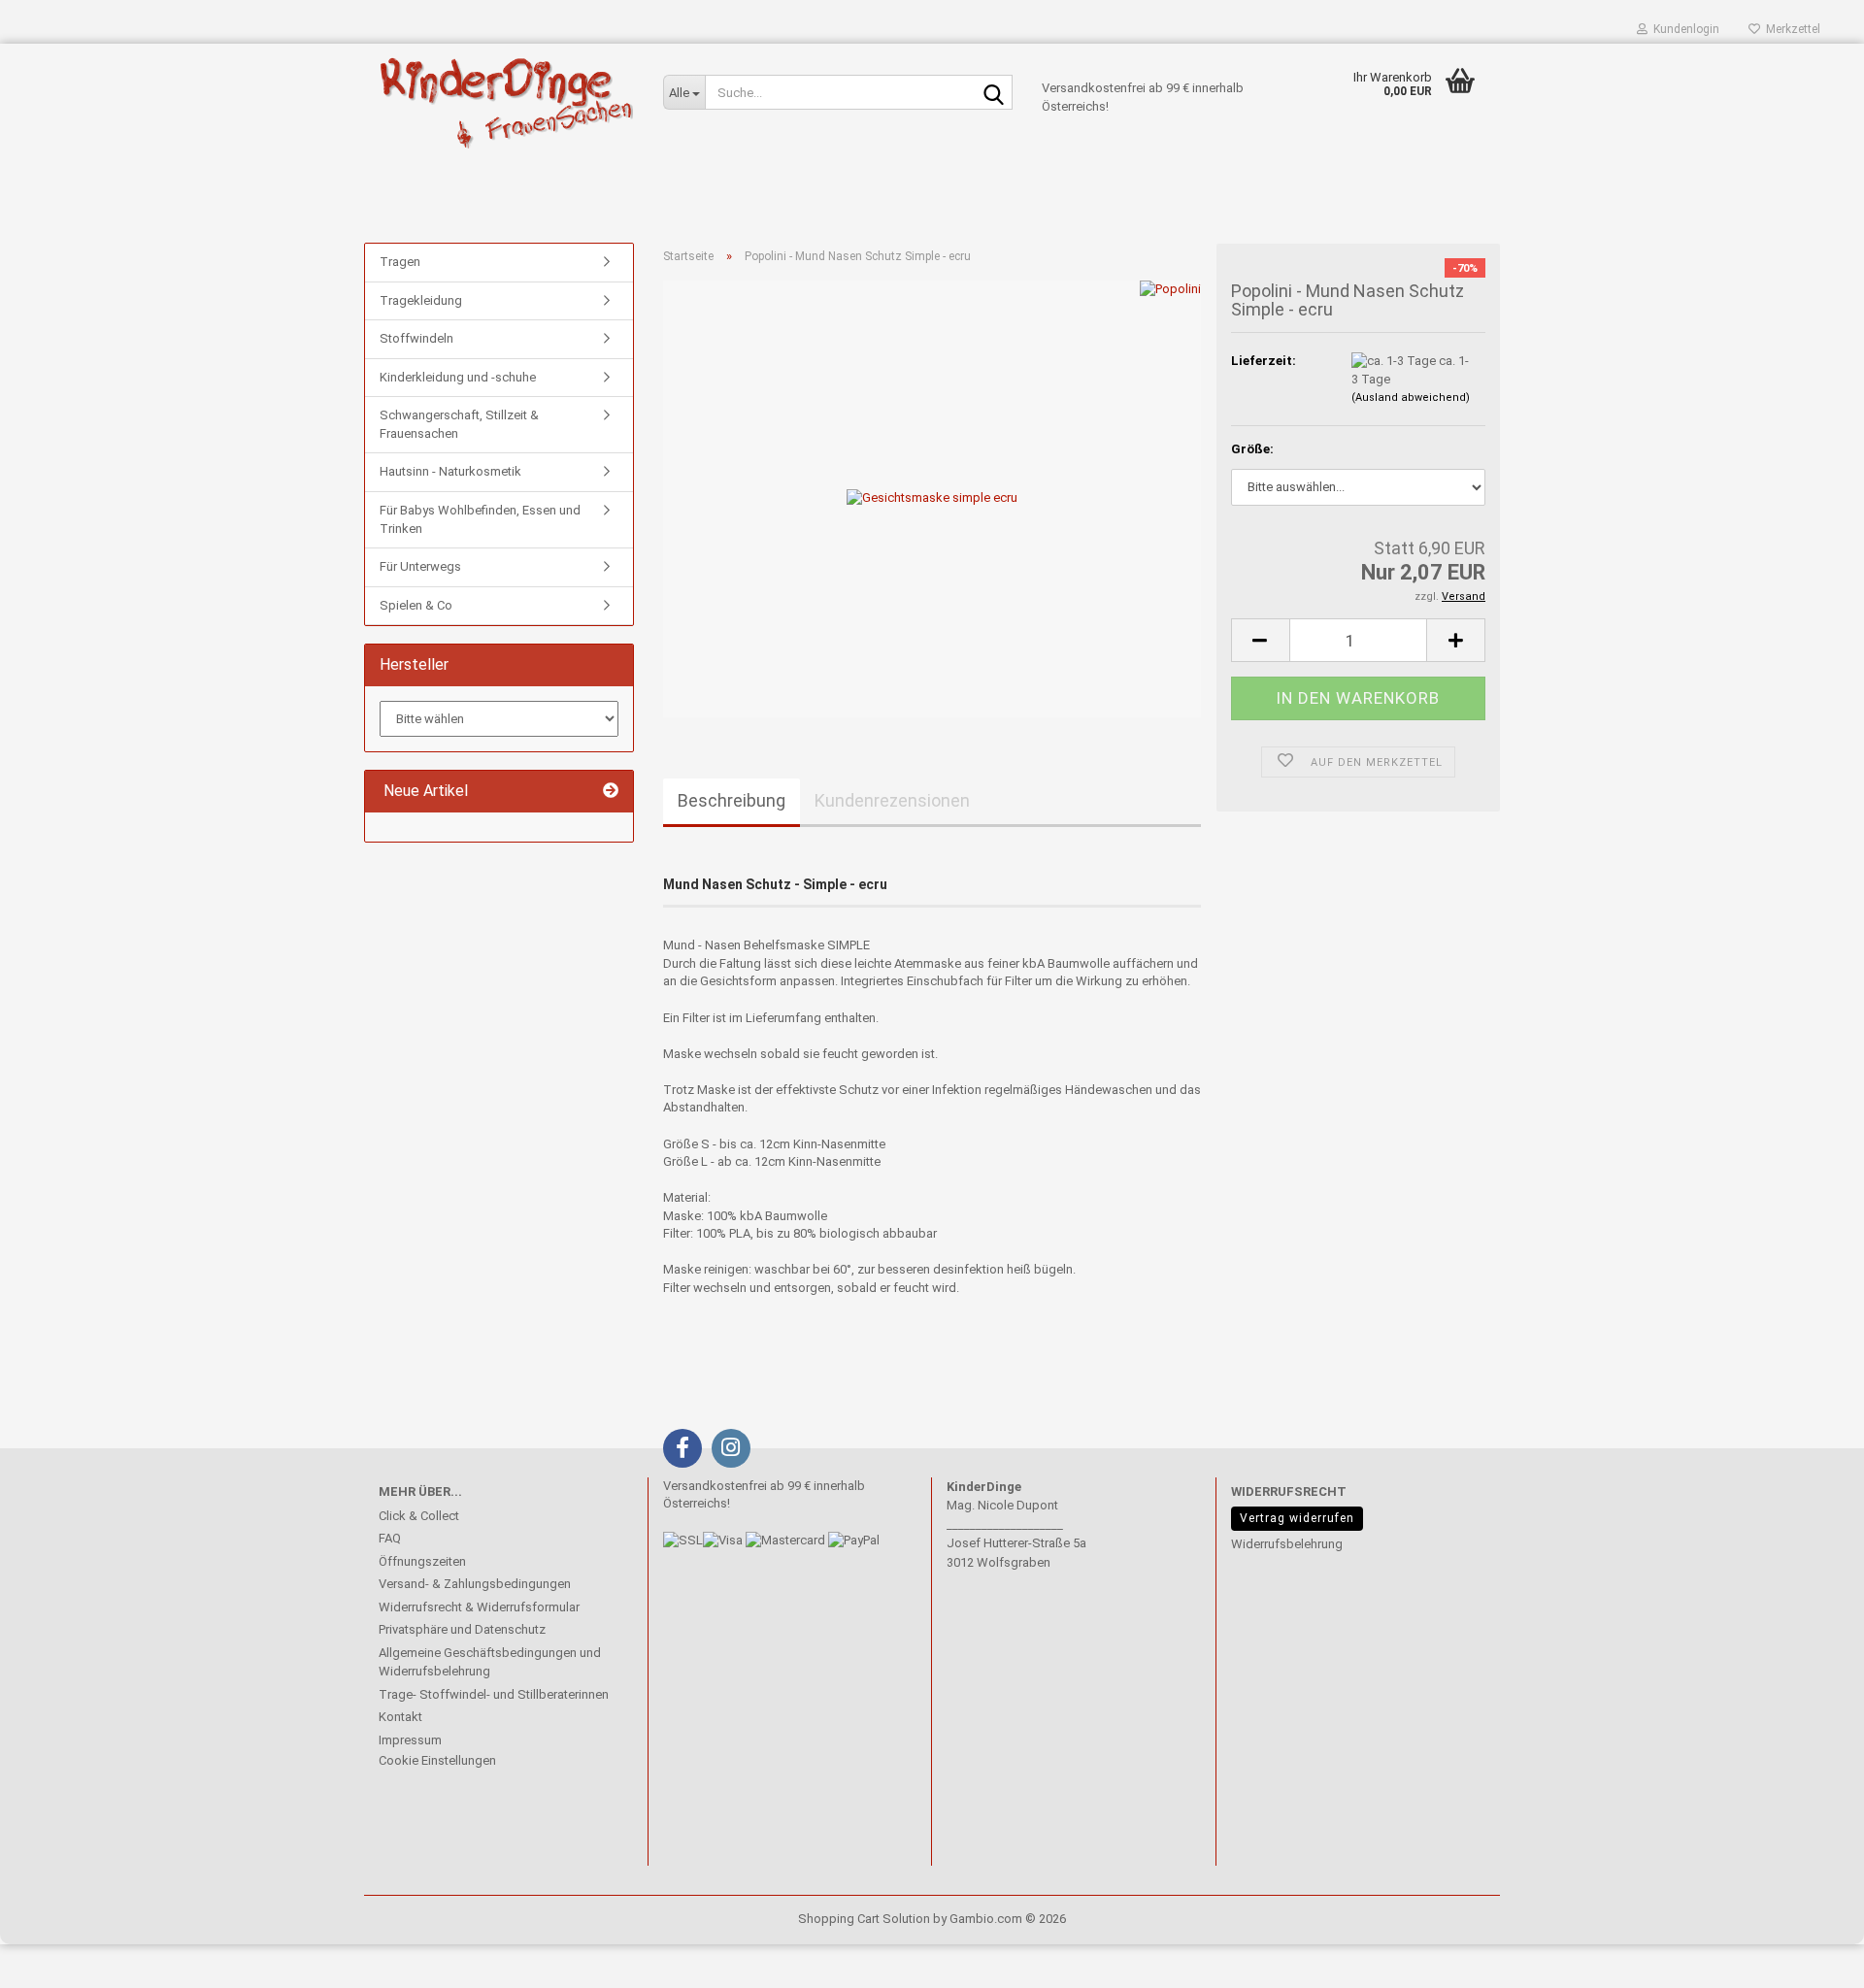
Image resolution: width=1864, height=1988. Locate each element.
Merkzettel (1790, 29)
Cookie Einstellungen (437, 1760)
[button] (1260, 640)
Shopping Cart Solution (864, 1919)
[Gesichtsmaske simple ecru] (932, 497)
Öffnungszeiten (422, 1561)
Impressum (410, 1740)
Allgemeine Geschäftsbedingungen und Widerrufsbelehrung (490, 1662)
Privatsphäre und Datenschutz (462, 1629)
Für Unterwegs (420, 566)
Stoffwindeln (416, 338)
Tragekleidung (421, 300)
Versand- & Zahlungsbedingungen (475, 1584)
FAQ (390, 1538)
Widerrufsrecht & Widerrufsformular (479, 1607)
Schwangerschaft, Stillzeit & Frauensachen (459, 424)
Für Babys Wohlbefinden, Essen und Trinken (480, 519)
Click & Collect (419, 1516)
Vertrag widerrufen (1297, 1518)
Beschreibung (732, 800)
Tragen (400, 262)
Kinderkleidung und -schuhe (458, 377)
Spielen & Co (416, 605)
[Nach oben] (53, 1959)
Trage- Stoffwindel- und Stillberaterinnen (494, 1694)
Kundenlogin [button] (1683, 29)
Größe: (1252, 449)
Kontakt (400, 1717)
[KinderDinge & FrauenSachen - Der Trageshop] (506, 102)
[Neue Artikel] (611, 792)
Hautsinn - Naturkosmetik (450, 471)
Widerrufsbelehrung (1287, 1544)
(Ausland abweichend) (1411, 398)
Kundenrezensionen (892, 800)
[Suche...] (994, 93)
